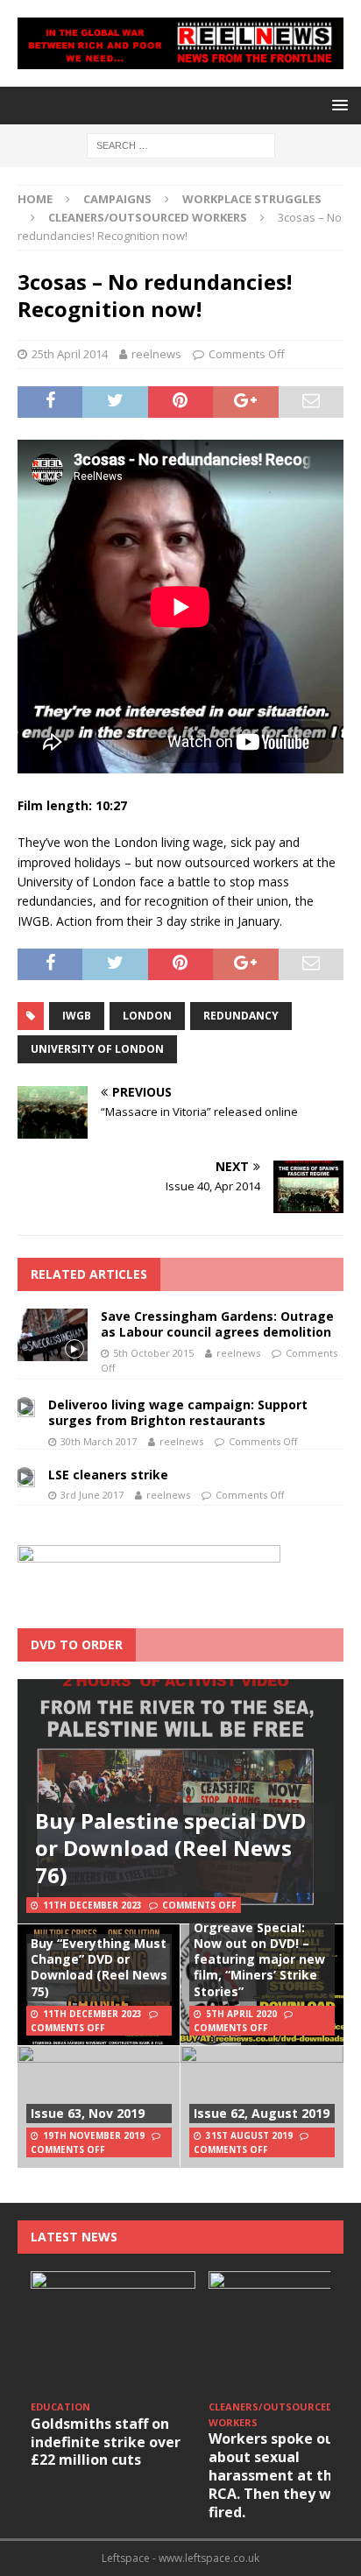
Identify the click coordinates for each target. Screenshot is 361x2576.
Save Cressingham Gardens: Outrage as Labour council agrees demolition (217, 1324)
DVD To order (77, 1644)
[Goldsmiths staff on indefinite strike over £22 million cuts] (113, 2333)
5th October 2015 (153, 1353)
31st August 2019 (249, 2135)
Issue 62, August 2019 (262, 2113)
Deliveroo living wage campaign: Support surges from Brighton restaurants (178, 1412)
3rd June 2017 (92, 1495)
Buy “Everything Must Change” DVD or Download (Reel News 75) (99, 1967)
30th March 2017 (99, 1441)
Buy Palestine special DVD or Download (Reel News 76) (170, 1848)
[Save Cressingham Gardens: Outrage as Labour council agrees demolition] (53, 1335)
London (147, 1016)
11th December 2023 (92, 1905)
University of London (97, 1049)
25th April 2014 (70, 354)
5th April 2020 (241, 2014)
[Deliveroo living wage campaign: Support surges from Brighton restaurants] (26, 1407)
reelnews (156, 354)
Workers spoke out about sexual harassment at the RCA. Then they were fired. (282, 2475)
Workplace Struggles (252, 199)
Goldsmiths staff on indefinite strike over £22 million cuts (106, 2442)
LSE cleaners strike (108, 1475)
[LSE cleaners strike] (26, 1477)
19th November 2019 (94, 2135)
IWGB (77, 1016)
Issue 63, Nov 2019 (88, 2113)
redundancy (241, 1016)
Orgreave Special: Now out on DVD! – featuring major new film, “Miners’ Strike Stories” (259, 1959)
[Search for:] (181, 145)
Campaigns (117, 199)
